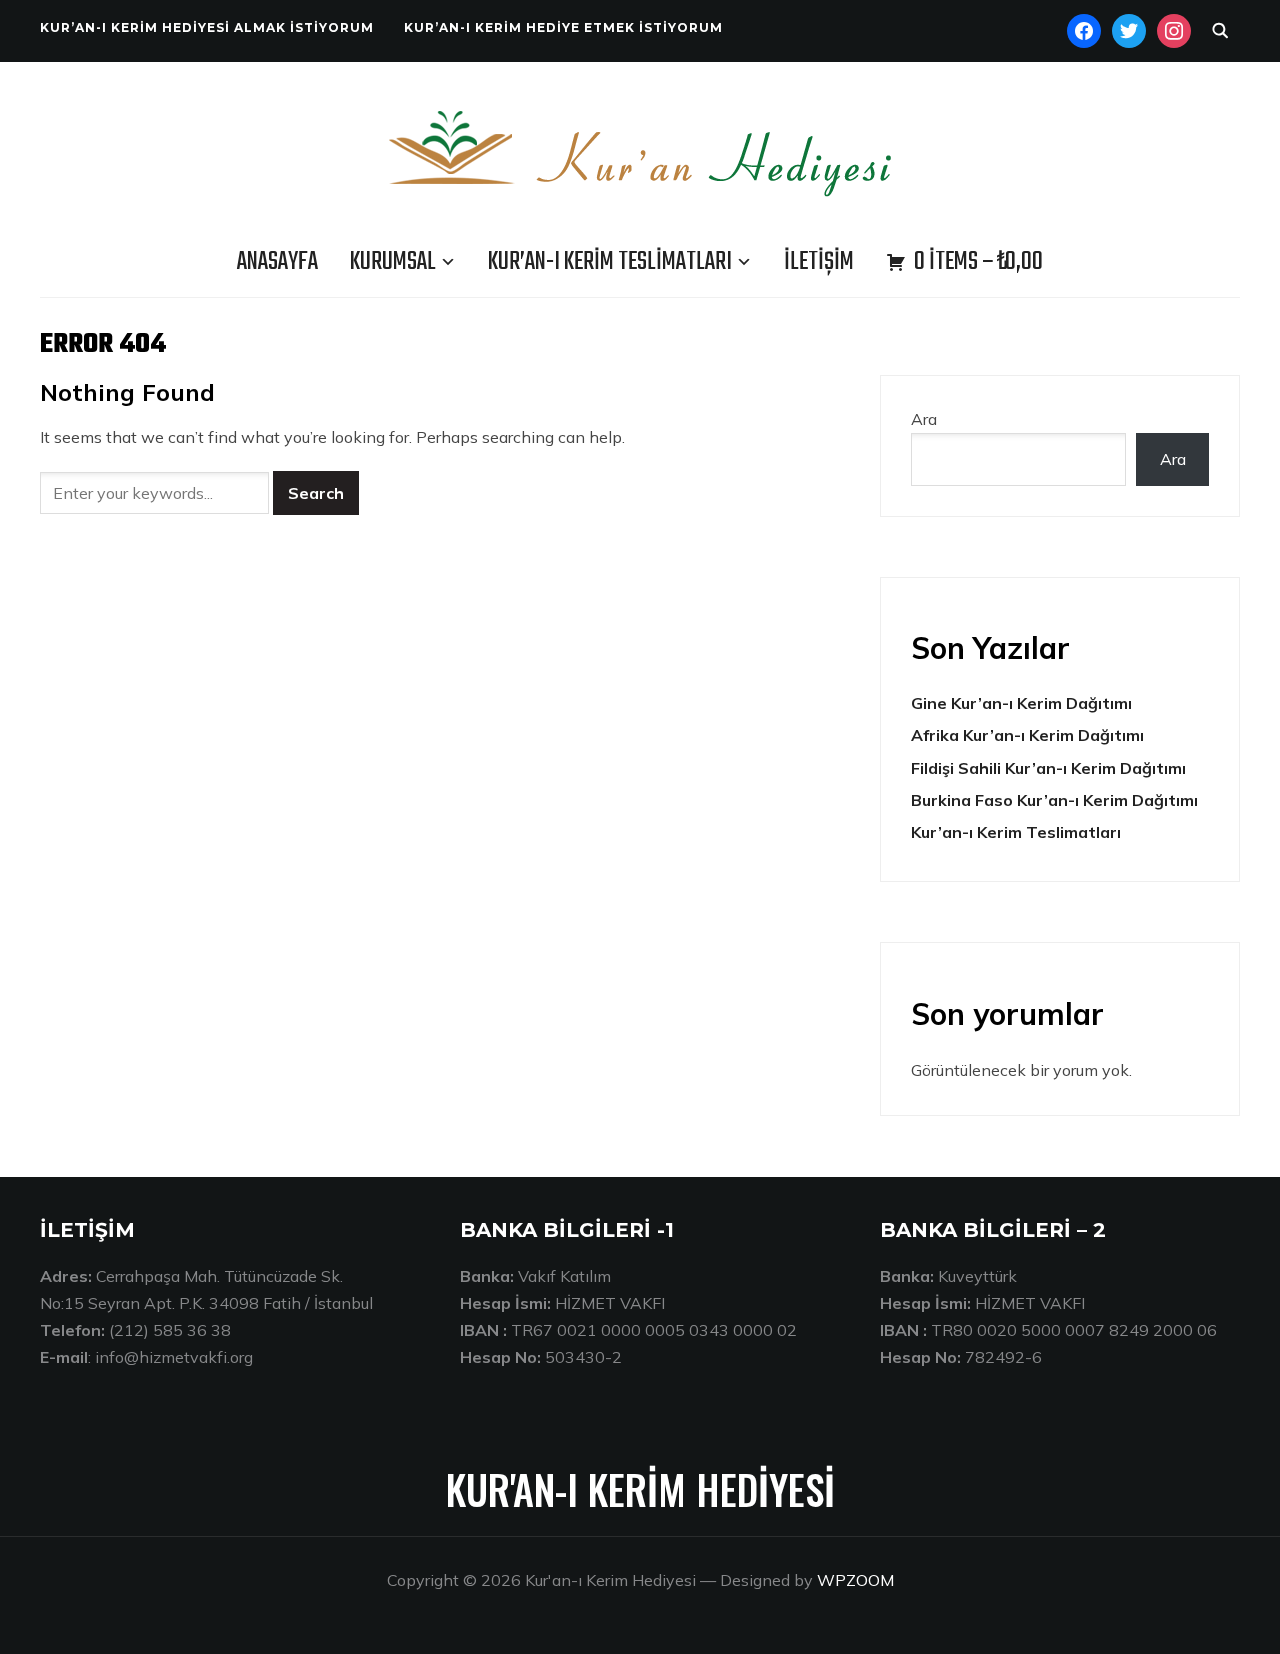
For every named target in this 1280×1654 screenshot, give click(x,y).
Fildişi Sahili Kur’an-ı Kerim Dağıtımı (1048, 768)
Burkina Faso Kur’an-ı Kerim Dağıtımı (1054, 800)
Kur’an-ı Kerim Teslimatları (610, 262)
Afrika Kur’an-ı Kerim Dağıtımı (1027, 735)
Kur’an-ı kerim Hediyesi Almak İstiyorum (207, 27)
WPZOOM (855, 1580)
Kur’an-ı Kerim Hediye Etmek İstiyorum (563, 27)
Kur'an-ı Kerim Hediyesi (640, 1489)
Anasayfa (277, 262)
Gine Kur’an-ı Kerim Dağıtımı (1021, 703)
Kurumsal (393, 262)
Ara (924, 419)
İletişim (819, 262)
